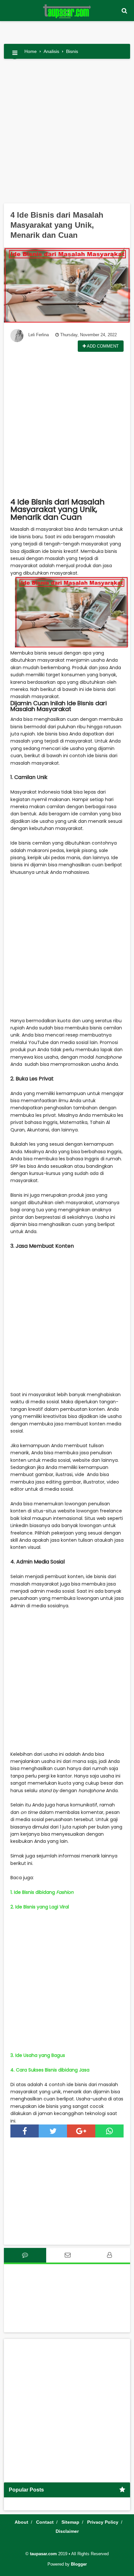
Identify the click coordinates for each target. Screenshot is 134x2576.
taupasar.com (43, 2554)
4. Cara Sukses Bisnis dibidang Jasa (50, 2070)
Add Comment (102, 346)
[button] (124, 11)
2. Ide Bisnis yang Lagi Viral (40, 1907)
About (21, 2522)
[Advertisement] (67, 134)
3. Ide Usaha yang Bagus (38, 2055)
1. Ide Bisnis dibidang (42, 1892)
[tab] (25, 2255)
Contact (45, 2522)
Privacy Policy (103, 2522)
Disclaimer (67, 2531)
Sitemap (70, 2522)
